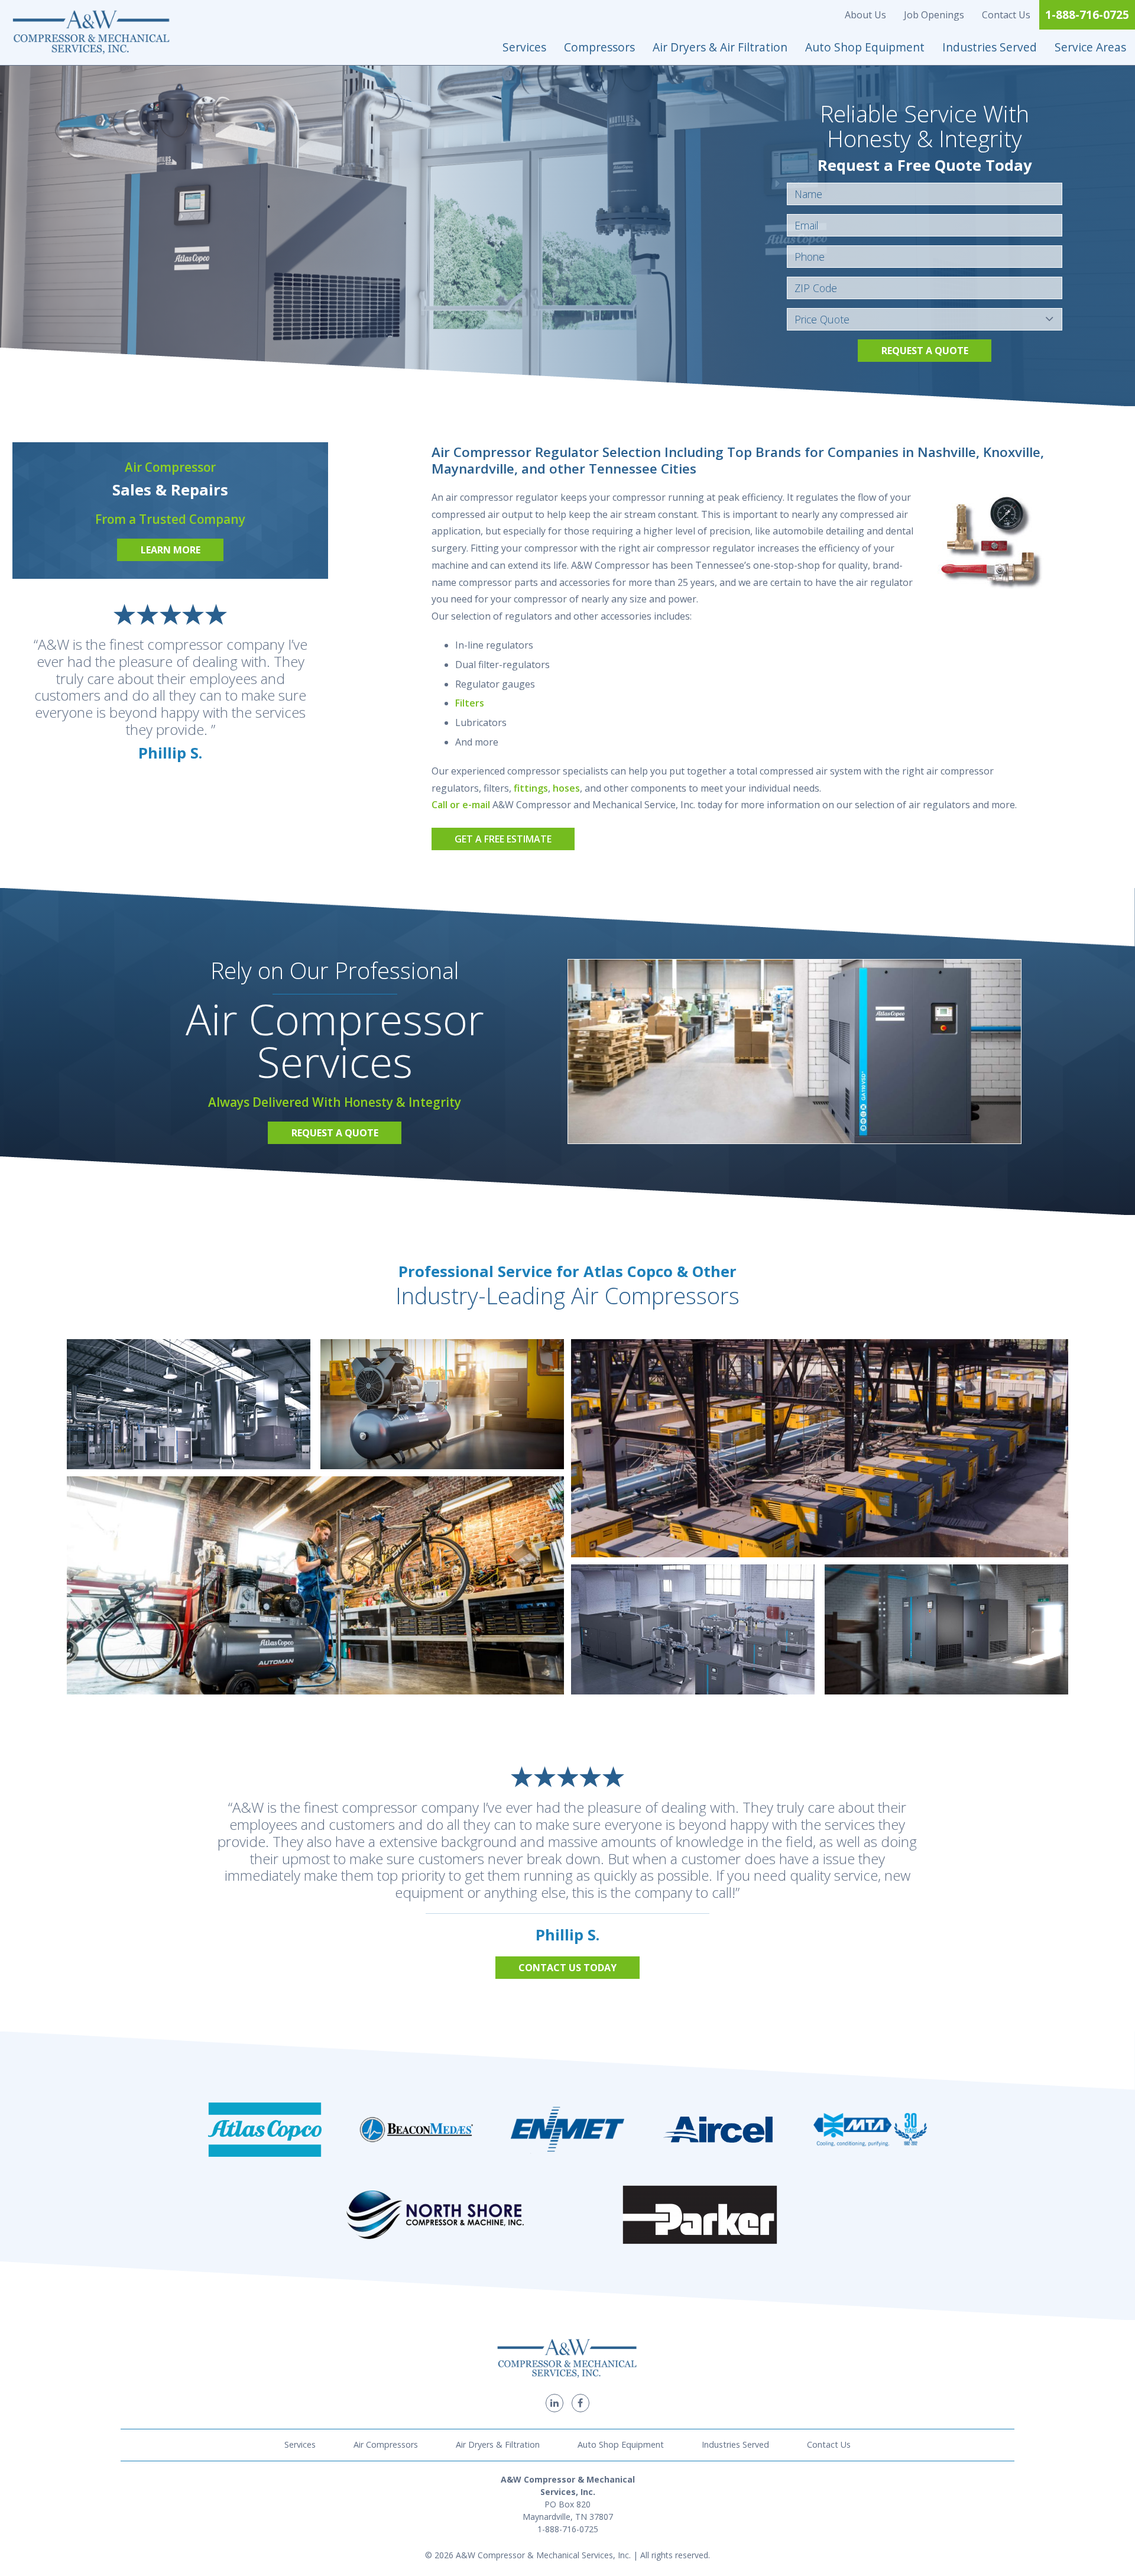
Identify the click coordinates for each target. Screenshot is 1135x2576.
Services (524, 47)
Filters (470, 703)
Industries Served (990, 47)
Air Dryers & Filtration (498, 2444)
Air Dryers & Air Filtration (720, 47)
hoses (566, 788)
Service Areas (1090, 47)
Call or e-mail (461, 805)
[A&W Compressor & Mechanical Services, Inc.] (92, 33)
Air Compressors (386, 2444)
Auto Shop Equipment (865, 47)
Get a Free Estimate (503, 839)
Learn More (171, 550)
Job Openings (934, 15)
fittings (531, 788)
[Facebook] (581, 2403)
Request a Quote (925, 351)
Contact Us (1006, 15)
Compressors (599, 47)
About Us (865, 15)
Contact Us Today (567, 1968)
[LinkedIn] (554, 2403)
